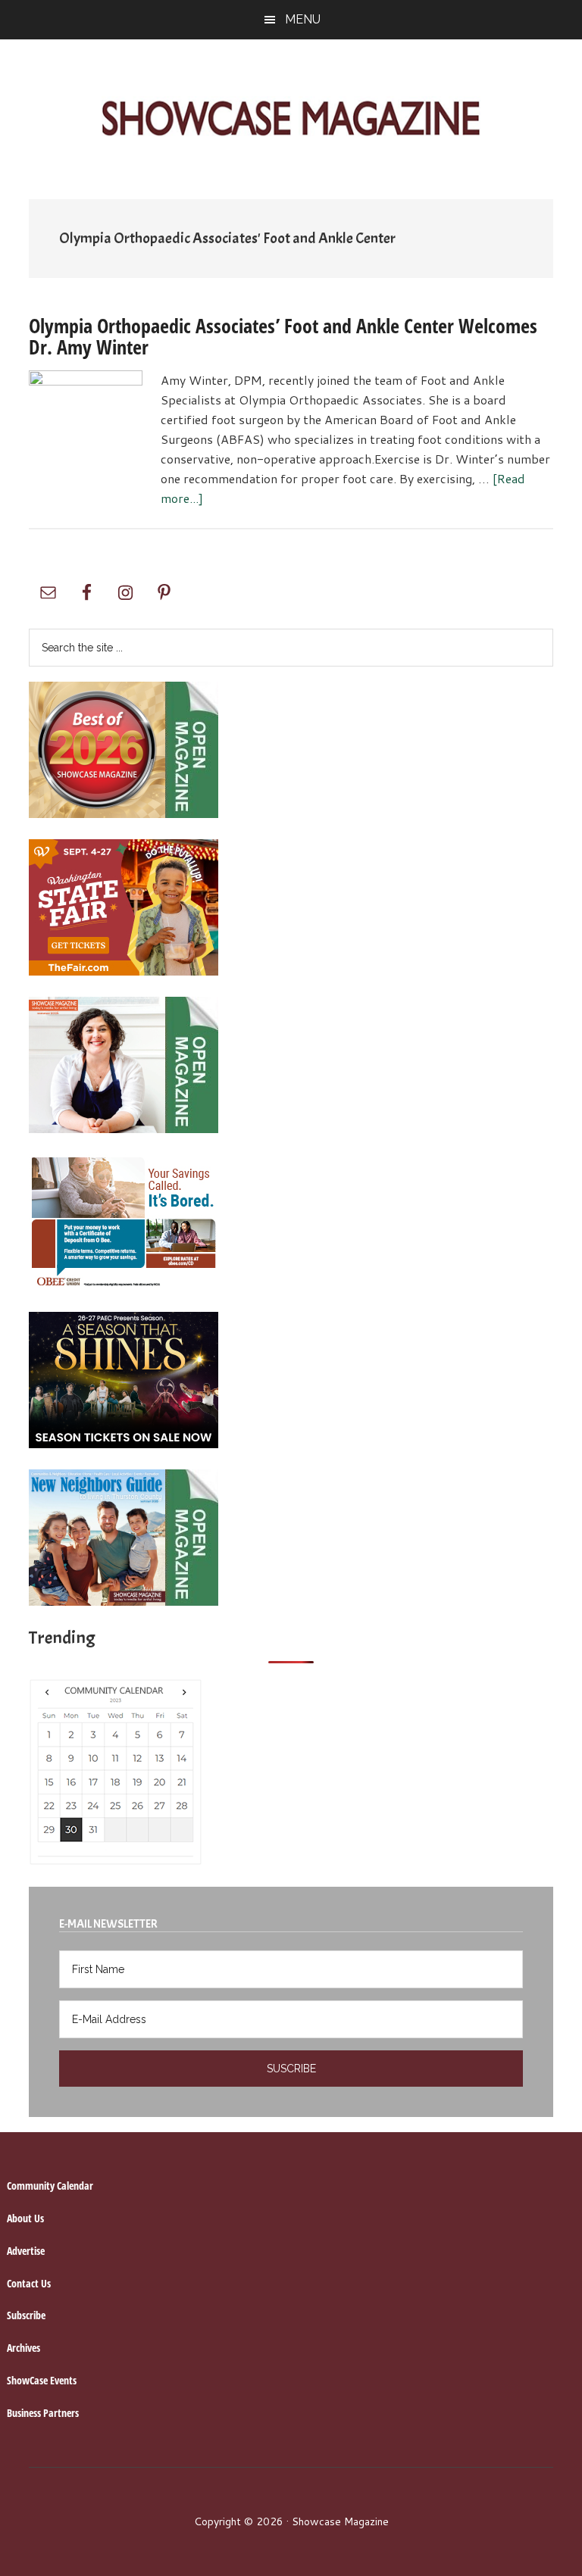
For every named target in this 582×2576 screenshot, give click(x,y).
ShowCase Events (42, 2380)
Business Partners (43, 2413)
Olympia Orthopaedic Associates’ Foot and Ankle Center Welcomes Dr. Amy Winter (283, 336)
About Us (25, 2218)
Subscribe (26, 2315)
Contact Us (29, 2283)
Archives (23, 2348)
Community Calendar (50, 2186)
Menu (303, 19)
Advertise (26, 2251)
